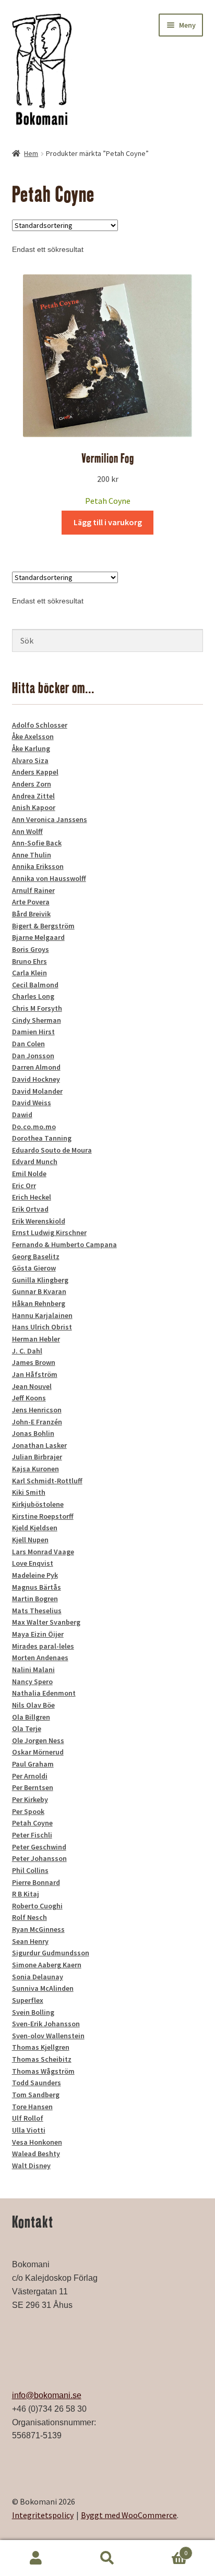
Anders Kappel (35, 772)
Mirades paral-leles (43, 1646)
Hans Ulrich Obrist (42, 1327)
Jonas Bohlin (33, 1433)
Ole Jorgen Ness (38, 1740)
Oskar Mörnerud (38, 1752)
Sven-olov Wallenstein (48, 2036)
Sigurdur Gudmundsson (51, 1953)
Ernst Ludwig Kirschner (49, 1232)
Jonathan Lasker (39, 1445)
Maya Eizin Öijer (38, 1634)
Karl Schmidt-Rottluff (47, 1481)
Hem (31, 153)
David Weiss (32, 1103)
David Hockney (36, 1079)
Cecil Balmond (35, 985)
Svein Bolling (33, 2012)
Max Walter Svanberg (46, 1622)
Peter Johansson (39, 1858)
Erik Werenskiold (39, 1221)
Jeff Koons (29, 1398)
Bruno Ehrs (29, 961)
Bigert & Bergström (43, 926)
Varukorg (166, 2549)
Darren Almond (36, 1067)
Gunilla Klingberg (40, 1280)
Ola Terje (27, 1728)
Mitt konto (36, 2558)
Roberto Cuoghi (37, 1906)
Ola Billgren (31, 1717)
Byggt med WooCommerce (129, 2515)
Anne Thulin (32, 855)
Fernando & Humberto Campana (64, 1244)
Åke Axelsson (33, 736)
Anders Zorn (32, 784)
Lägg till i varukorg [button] (108, 522)
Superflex (28, 2000)
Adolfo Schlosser (40, 725)
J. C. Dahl (27, 1351)
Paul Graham (33, 1764)
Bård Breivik (31, 914)
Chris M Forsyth (37, 1008)
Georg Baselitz (36, 1256)
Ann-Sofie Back (37, 843)
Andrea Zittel (33, 796)
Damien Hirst (33, 1032)
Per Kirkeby (30, 1799)
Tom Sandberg (36, 2095)
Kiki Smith (29, 1492)
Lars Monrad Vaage (43, 1552)
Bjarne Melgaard (38, 937)
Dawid (22, 1115)
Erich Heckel (32, 1197)
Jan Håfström (35, 1374)
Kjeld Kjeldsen (35, 1528)
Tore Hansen (32, 2107)
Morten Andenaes (40, 1658)
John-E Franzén (37, 1422)
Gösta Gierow (34, 1268)
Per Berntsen (33, 1787)
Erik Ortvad (30, 1209)
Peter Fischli (32, 1835)
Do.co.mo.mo (34, 1127)
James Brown (34, 1362)
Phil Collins (30, 1870)
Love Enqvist (33, 1563)
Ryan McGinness (38, 1929)
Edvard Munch (35, 1162)
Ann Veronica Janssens (50, 819)
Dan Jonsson (33, 1056)
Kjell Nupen (30, 1540)
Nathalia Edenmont (44, 1693)
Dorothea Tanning (42, 1138)
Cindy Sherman (37, 1020)
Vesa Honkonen (37, 2142)
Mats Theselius (37, 1611)
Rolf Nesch (29, 1917)
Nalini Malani (33, 1670)
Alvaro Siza (30, 760)
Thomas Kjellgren (41, 2047)
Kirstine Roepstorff (43, 1516)
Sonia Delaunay (38, 1977)
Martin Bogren (35, 1599)
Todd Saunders (37, 2083)
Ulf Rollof (28, 2118)
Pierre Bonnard (36, 1882)
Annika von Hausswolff (49, 878)
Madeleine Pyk (35, 1575)
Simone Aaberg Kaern (47, 1965)
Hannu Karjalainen (42, 1315)
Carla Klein (29, 973)
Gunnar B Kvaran (39, 1291)
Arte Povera (31, 902)
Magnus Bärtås (37, 1587)
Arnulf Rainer (33, 890)
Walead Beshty (36, 2154)
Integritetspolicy (43, 2515)
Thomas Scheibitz (42, 2059)
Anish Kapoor (34, 807)
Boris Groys (31, 949)
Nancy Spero (32, 1682)
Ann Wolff (27, 831)
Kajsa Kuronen (35, 1469)
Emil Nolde (29, 1174)
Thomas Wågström (43, 2071)
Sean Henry (30, 1941)
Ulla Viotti (29, 2130)
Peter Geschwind (39, 1847)
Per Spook (28, 1811)
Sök (107, 2558)
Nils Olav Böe (33, 1705)
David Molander (37, 1091)
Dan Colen (28, 1044)
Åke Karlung (31, 748)
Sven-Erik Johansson (46, 2024)
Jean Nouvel (32, 1386)
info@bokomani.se (47, 2395)
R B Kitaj (26, 1894)
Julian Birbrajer (37, 1457)
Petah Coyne (108, 501)
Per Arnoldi (30, 1776)
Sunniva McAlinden (43, 1988)
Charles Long (33, 996)
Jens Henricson (37, 1410)
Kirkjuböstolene (38, 1504)
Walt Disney (31, 2166)
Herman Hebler (36, 1339)
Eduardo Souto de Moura (52, 1150)
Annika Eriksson (38, 866)
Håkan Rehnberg (39, 1303)
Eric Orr (24, 1186)
